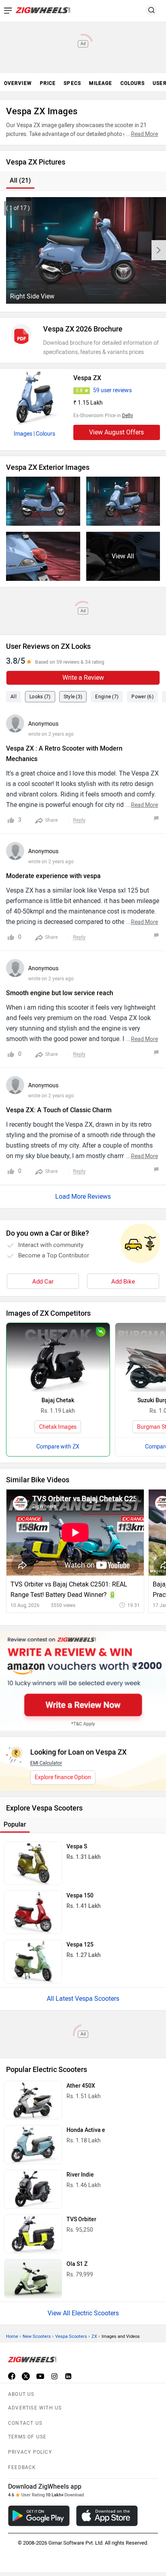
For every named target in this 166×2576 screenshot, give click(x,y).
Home (12, 2336)
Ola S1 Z (77, 2264)
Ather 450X (81, 2086)
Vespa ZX (87, 378)
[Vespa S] (33, 1863)
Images (23, 434)
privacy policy (30, 2452)
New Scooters (37, 2336)
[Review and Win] (83, 1681)
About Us (21, 2394)
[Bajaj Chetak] (58, 1357)
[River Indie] (33, 2189)
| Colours (44, 434)
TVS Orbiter (81, 2219)
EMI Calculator (46, 1763)
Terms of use (27, 2437)
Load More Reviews (83, 1196)
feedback (22, 2467)
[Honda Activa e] (33, 2145)
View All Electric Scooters (83, 2313)
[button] (159, 250)
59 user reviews (112, 390)
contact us (25, 2423)
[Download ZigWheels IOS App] (107, 2516)
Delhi (128, 416)
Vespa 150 (80, 1896)
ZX (94, 2336)
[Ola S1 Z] (33, 2279)
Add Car (43, 1282)
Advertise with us (35, 2408)
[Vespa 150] (33, 1912)
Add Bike (123, 1282)
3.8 (79, 391)
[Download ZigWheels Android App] (39, 2516)
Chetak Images (58, 1427)
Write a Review (83, 678)
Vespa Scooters (71, 2336)
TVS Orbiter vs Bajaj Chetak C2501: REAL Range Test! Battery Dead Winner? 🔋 (69, 1589)
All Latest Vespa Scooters (83, 1999)
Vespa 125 (80, 1945)
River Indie (80, 2175)
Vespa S (77, 1847)
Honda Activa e (86, 2130)
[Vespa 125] (33, 1961)
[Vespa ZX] (35, 397)
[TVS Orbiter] (33, 2234)
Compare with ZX (58, 1447)
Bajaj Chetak (58, 1400)
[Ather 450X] (33, 2100)
